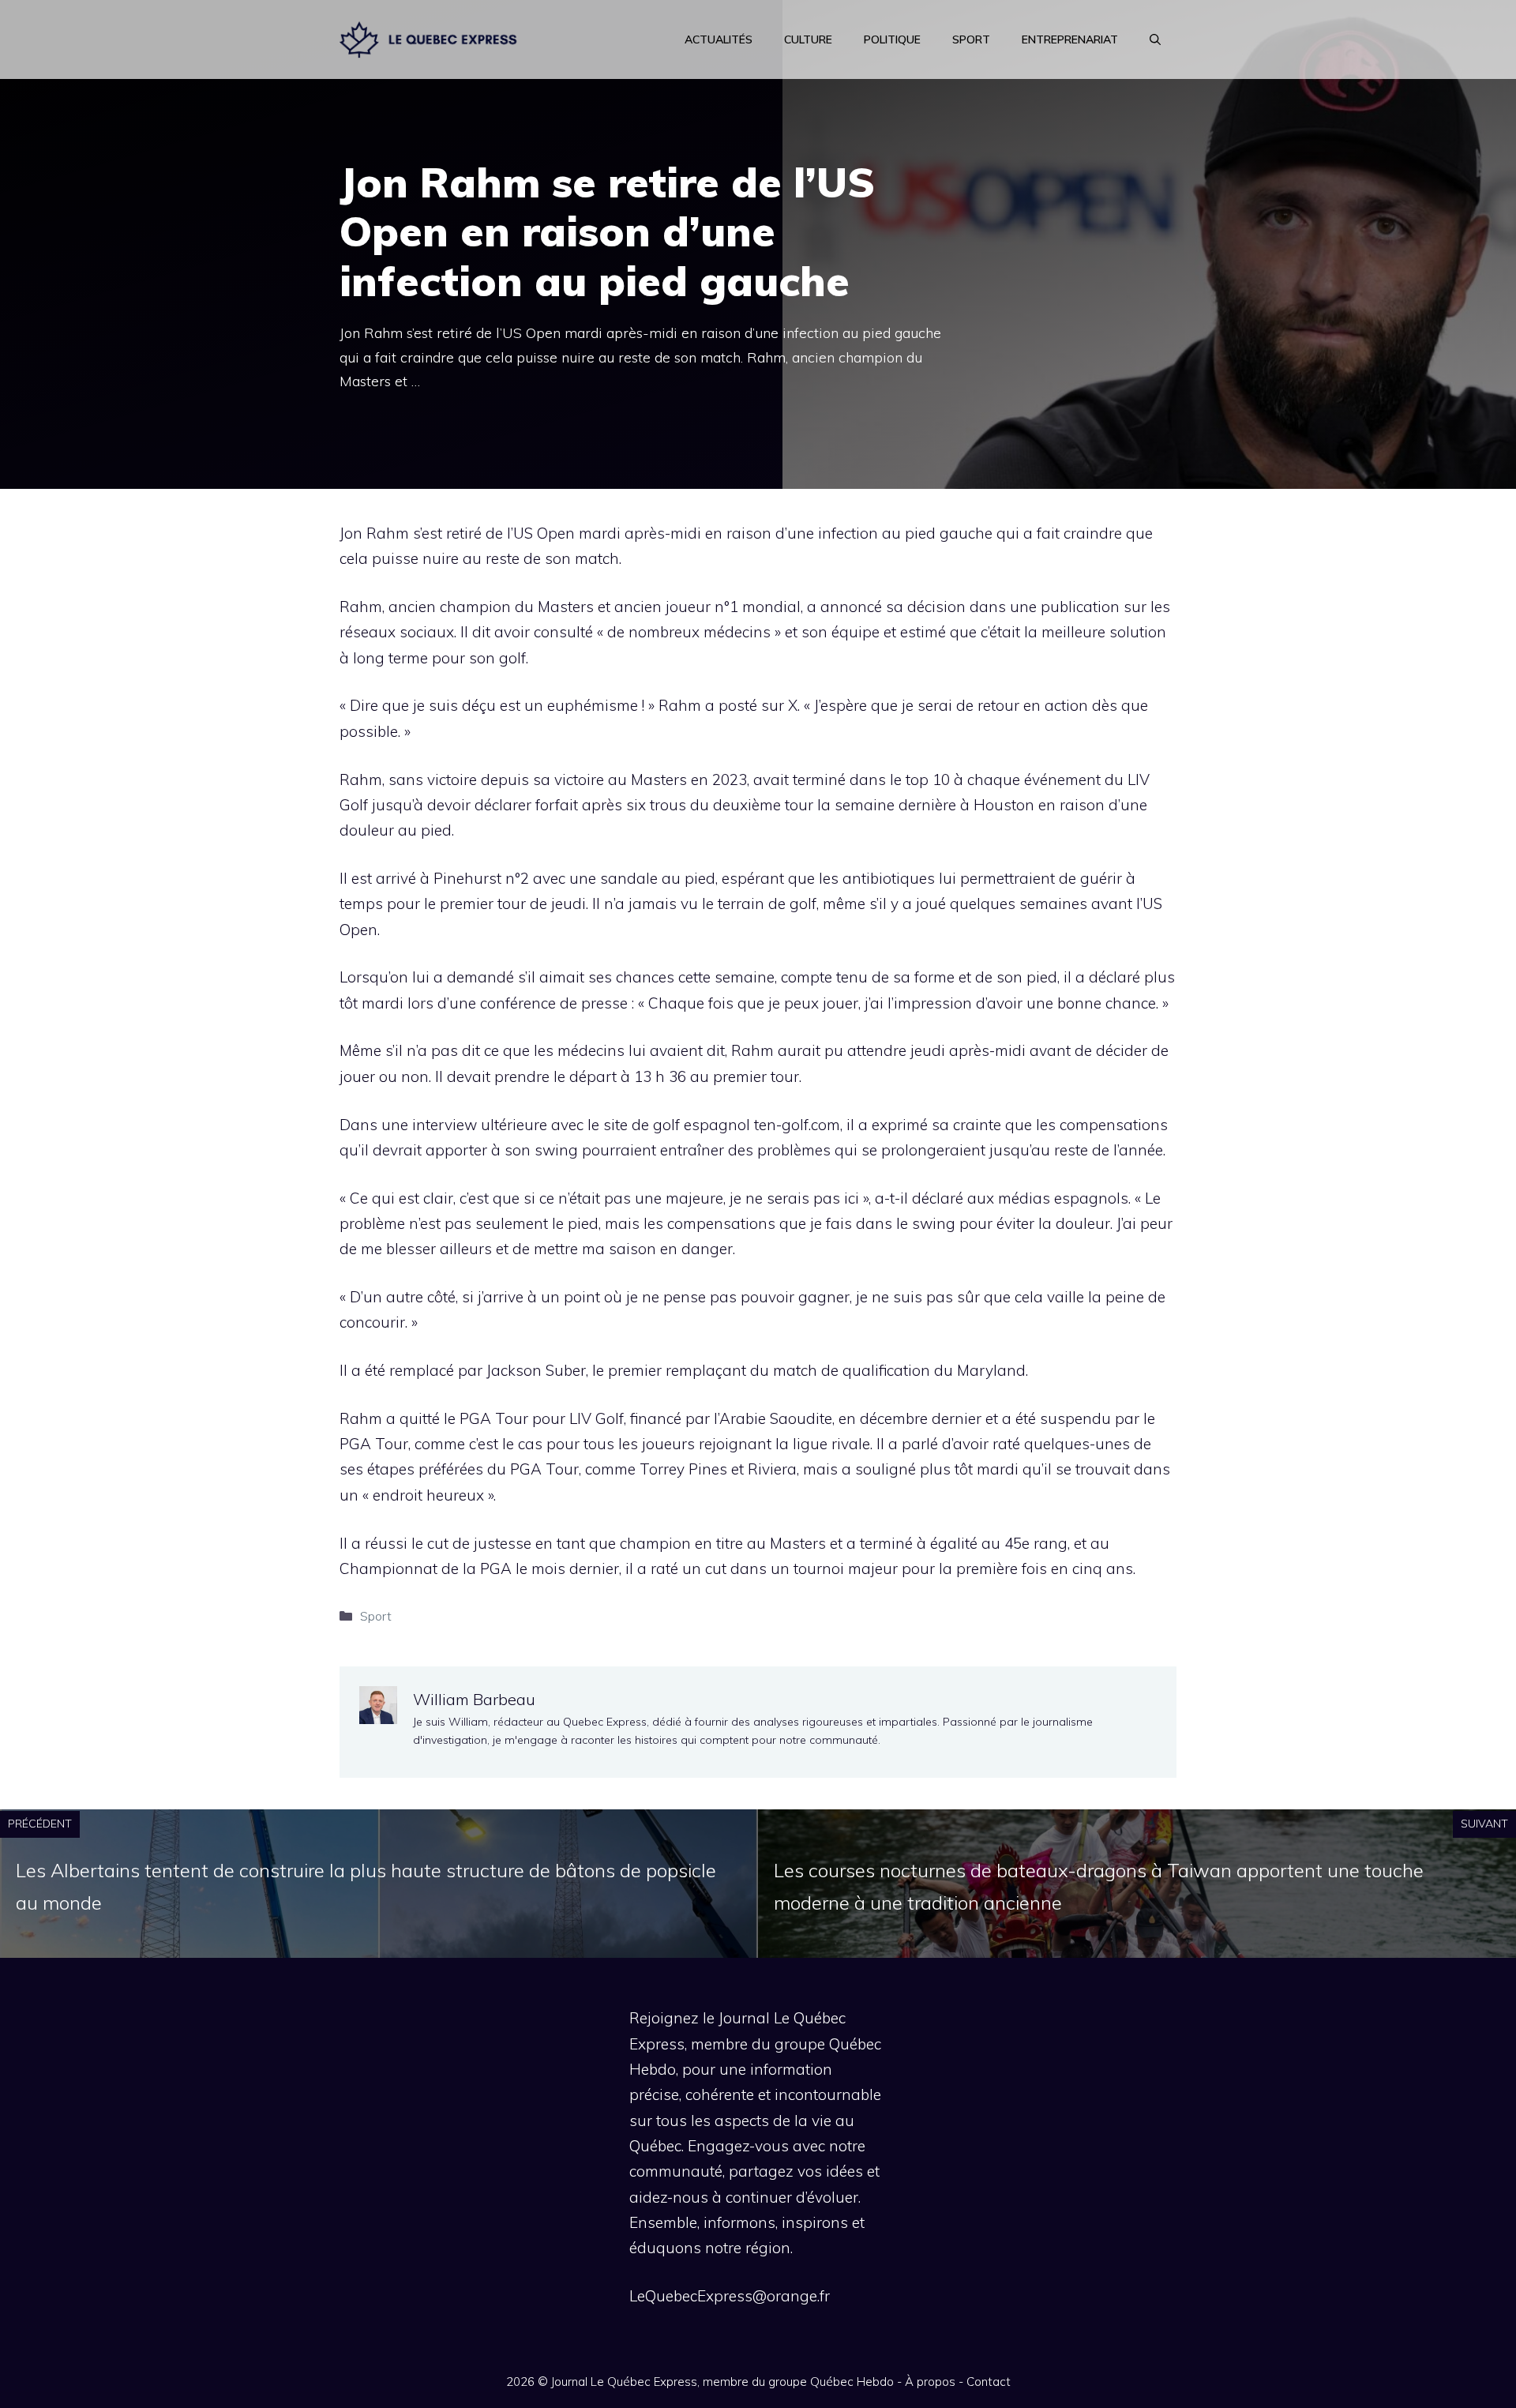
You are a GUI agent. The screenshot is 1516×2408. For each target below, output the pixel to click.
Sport (971, 39)
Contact (989, 2382)
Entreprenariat (1070, 39)
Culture (808, 39)
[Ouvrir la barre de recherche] (1155, 39)
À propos (930, 2382)
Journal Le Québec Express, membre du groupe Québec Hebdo (722, 2382)
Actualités (719, 39)
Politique (892, 39)
